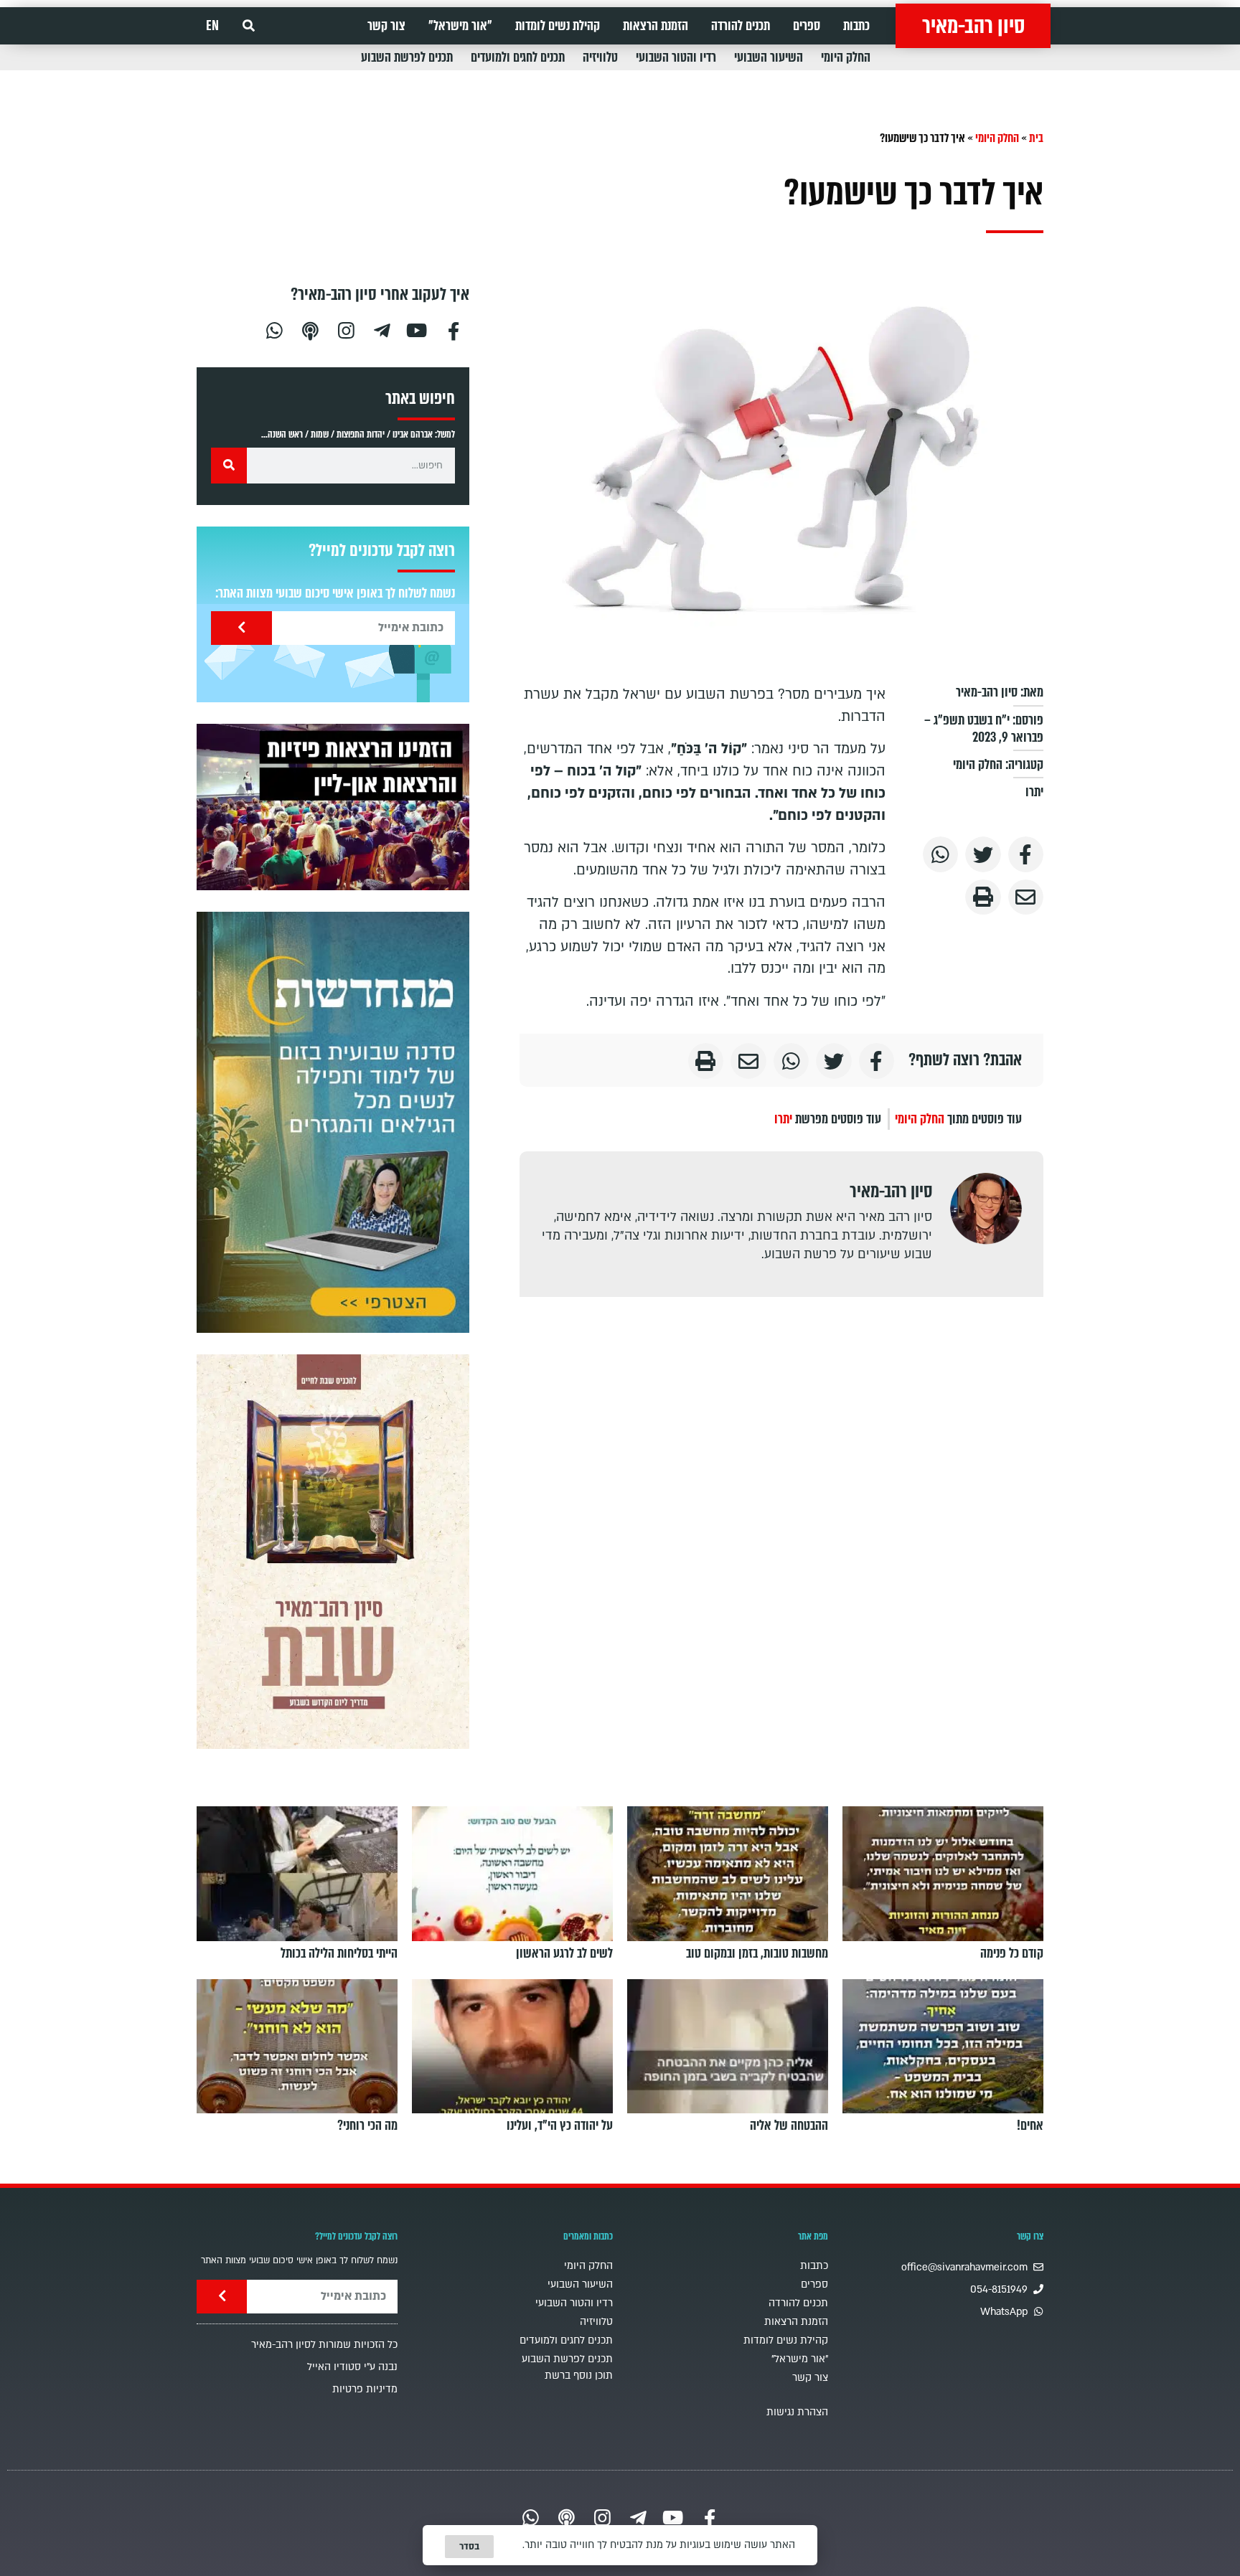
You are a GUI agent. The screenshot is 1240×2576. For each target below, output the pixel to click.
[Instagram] (346, 329)
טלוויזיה (600, 57)
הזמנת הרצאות (656, 26)
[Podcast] (310, 329)
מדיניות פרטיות (365, 2389)
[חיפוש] (229, 466)
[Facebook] (454, 329)
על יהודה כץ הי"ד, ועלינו (560, 2126)
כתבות (856, 26)
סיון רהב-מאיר (973, 26)
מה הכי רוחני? (367, 2126)
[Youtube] (418, 329)
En (212, 26)
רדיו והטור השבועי (676, 57)
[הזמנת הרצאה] (333, 807)
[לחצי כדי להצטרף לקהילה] (333, 1122)
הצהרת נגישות (797, 2412)
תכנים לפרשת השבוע (407, 57)
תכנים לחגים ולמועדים (518, 57)
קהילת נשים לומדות (558, 26)
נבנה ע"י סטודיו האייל (352, 2367)
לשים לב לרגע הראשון (564, 1953)
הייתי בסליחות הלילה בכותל (339, 1953)
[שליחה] (241, 628)
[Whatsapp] (274, 329)
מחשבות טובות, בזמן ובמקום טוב (757, 1953)
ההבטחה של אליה (789, 2126)
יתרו (1034, 792)
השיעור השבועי (769, 57)
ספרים (807, 26)
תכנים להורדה (741, 26)
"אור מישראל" (460, 26)
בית (1036, 138)
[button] (249, 26)
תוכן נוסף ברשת (579, 2376)
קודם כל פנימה (1012, 1953)
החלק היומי (846, 57)
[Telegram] (382, 329)
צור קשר (386, 26)
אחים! (1030, 2126)
